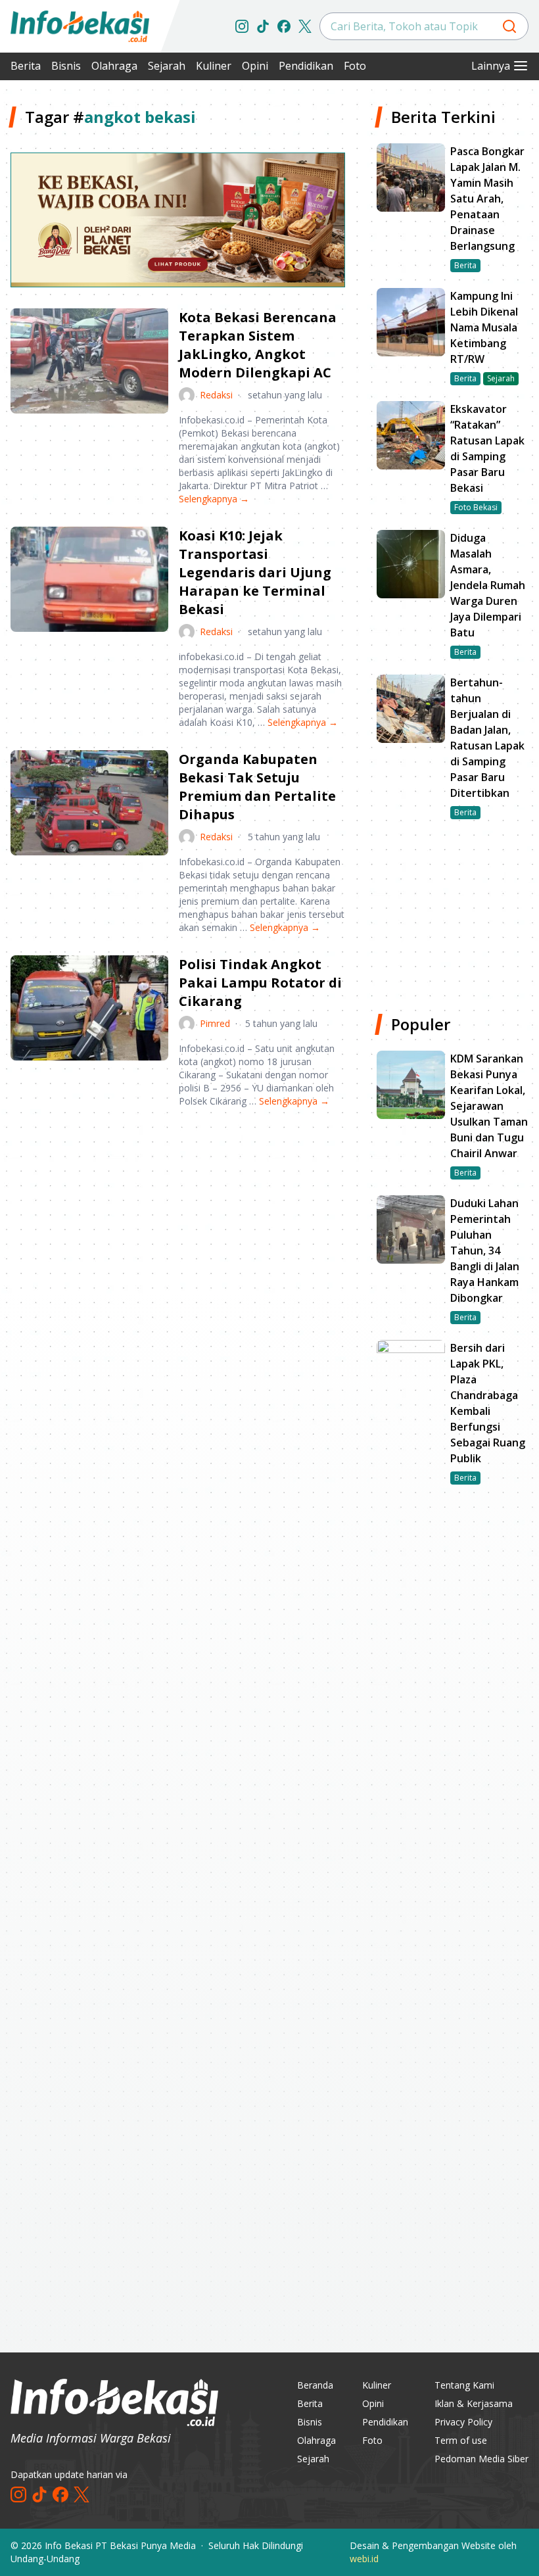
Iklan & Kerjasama (474, 2403)
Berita (26, 66)
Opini (255, 66)
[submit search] (509, 26)
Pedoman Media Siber (481, 2459)
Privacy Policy (463, 2422)
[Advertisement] (178, 1221)
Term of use (461, 2440)
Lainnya (491, 66)
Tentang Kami (464, 2385)
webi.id (364, 2559)
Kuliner (214, 66)
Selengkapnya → (214, 499)
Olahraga (114, 66)
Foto (355, 66)
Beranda (315, 2385)
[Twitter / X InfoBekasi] (305, 26)
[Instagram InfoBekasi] (242, 26)
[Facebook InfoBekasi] (284, 26)
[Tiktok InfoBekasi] (263, 26)
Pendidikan (306, 66)
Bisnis (66, 66)
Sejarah (167, 66)
